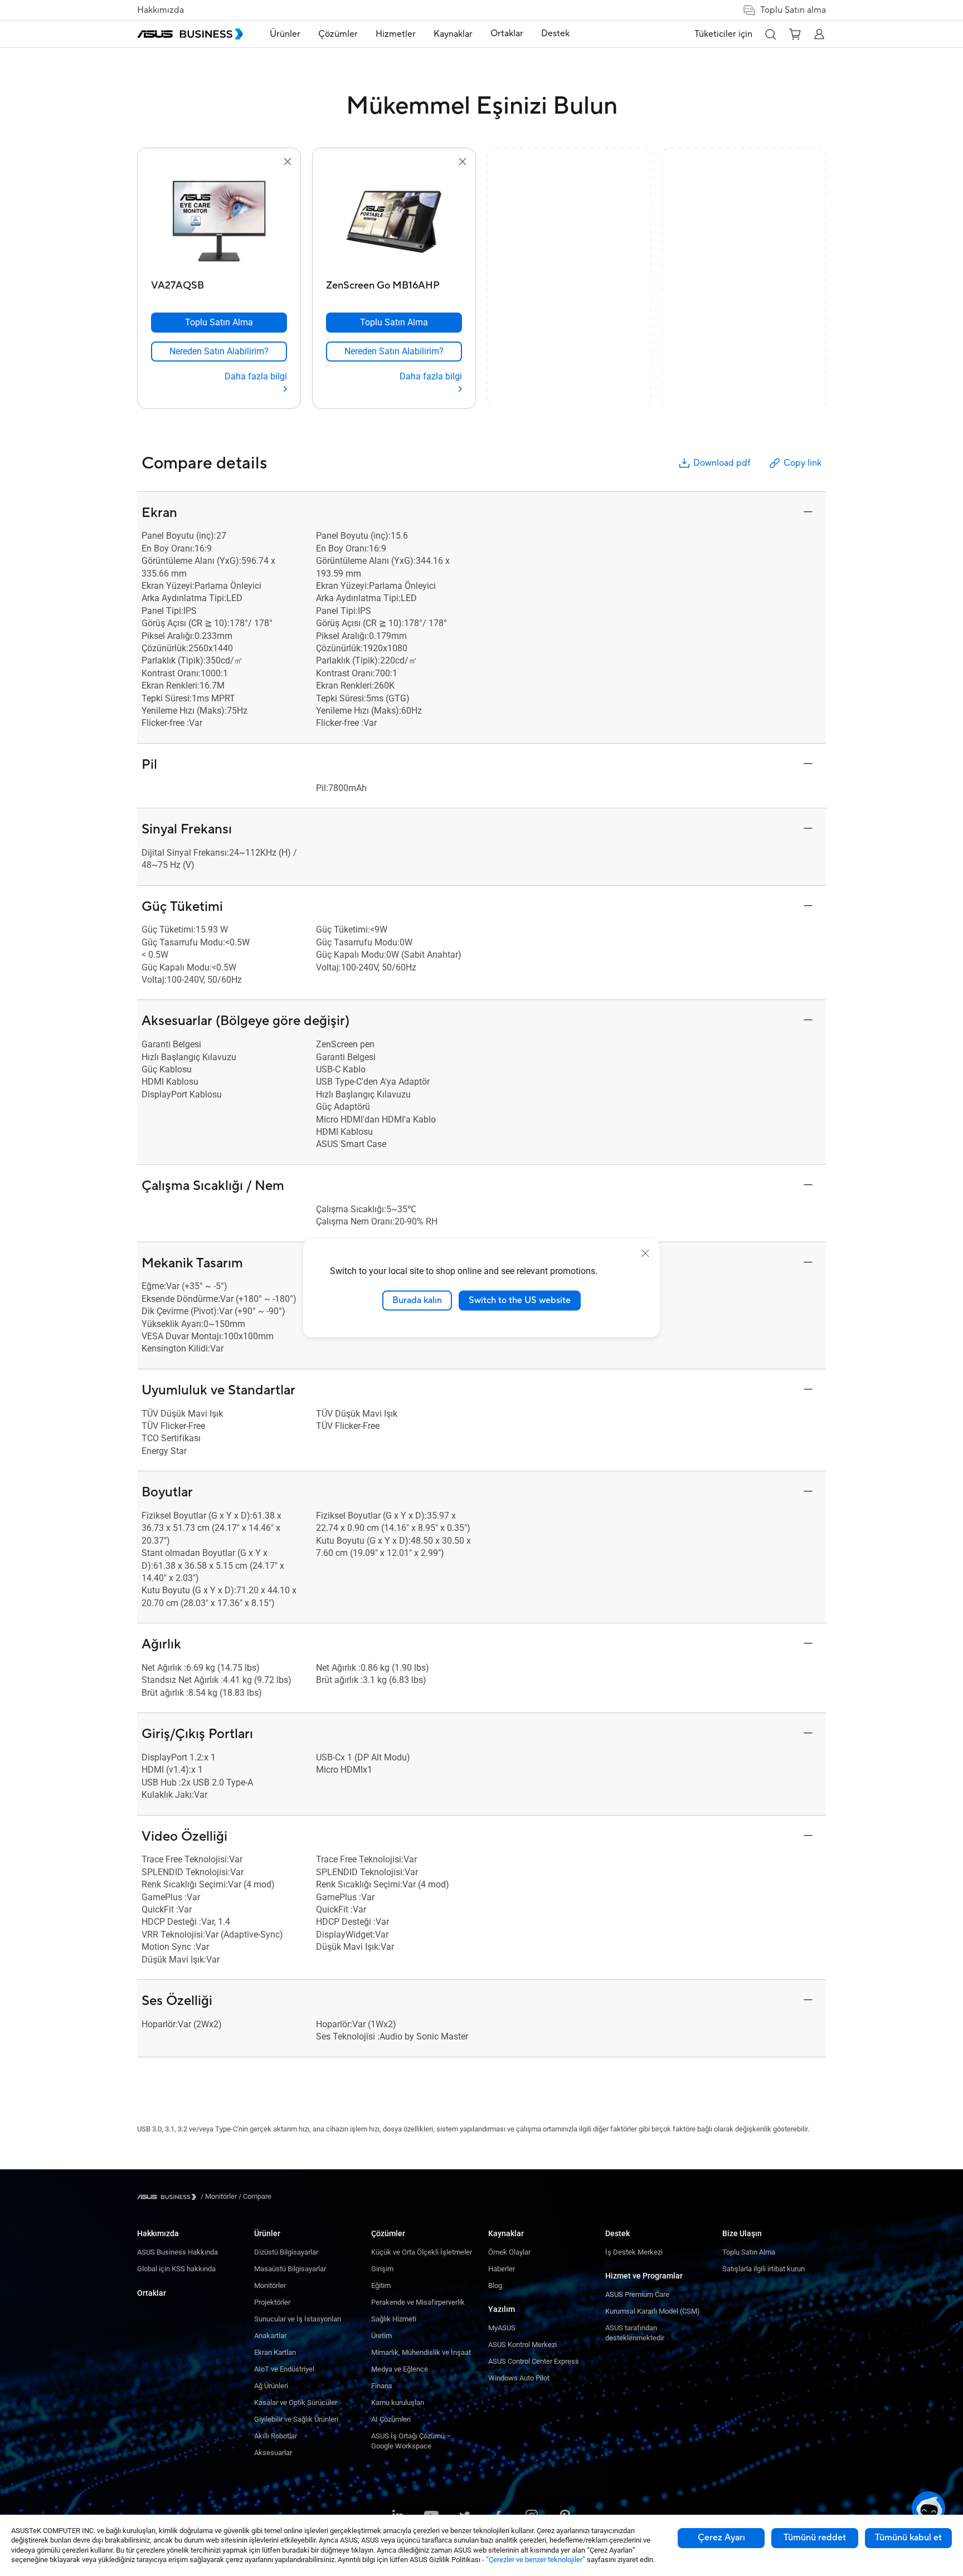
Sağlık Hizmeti (394, 2319)
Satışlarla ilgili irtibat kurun (763, 2269)
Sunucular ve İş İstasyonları (298, 2319)
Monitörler (270, 2285)
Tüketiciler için (723, 34)
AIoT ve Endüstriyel (284, 2369)
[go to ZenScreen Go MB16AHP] (394, 222)
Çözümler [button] (338, 34)
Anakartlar (270, 2336)
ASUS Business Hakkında (177, 2252)
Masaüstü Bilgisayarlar (290, 2269)
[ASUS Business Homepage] (190, 34)
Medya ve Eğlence (400, 2369)
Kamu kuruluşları (398, 2402)
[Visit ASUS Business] (169, 2197)
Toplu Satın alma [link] (793, 10)
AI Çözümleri (391, 2419)
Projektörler (272, 2302)
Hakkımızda (160, 10)
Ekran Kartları (275, 2352)
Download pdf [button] (722, 463)
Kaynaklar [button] (453, 34)
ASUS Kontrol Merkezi (522, 2345)
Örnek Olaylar (509, 2252)
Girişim (382, 2269)
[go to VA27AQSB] (219, 222)
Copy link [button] (802, 463)
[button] (770, 34)
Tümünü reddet (815, 2538)
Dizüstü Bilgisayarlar (286, 2252)
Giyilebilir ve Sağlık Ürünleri (296, 2419)
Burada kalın (417, 1300)
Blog (495, 2285)
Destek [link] (555, 33)
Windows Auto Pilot (519, 2378)
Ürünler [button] (285, 34)
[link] (219, 352)
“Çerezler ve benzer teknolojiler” (536, 2560)
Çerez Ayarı (721, 2538)
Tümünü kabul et (908, 2538)
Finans (382, 2386)
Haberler (502, 2269)
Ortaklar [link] (507, 33)
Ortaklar (152, 2293)
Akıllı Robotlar (276, 2436)
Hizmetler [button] (396, 34)
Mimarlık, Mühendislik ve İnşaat (421, 2352)
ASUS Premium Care (637, 2294)
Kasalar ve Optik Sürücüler (296, 2402)
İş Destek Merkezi (634, 2252)
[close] (645, 1253)
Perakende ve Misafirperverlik (418, 2302)
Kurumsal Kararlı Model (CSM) (653, 2311)
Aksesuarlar (273, 2453)
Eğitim (381, 2285)
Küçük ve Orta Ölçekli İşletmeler (422, 2252)
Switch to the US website (520, 1300)
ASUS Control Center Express (534, 2361)
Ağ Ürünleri (271, 2386)
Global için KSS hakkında (176, 2269)
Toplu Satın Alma (749, 2252)
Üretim (381, 2336)
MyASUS (502, 2328)
